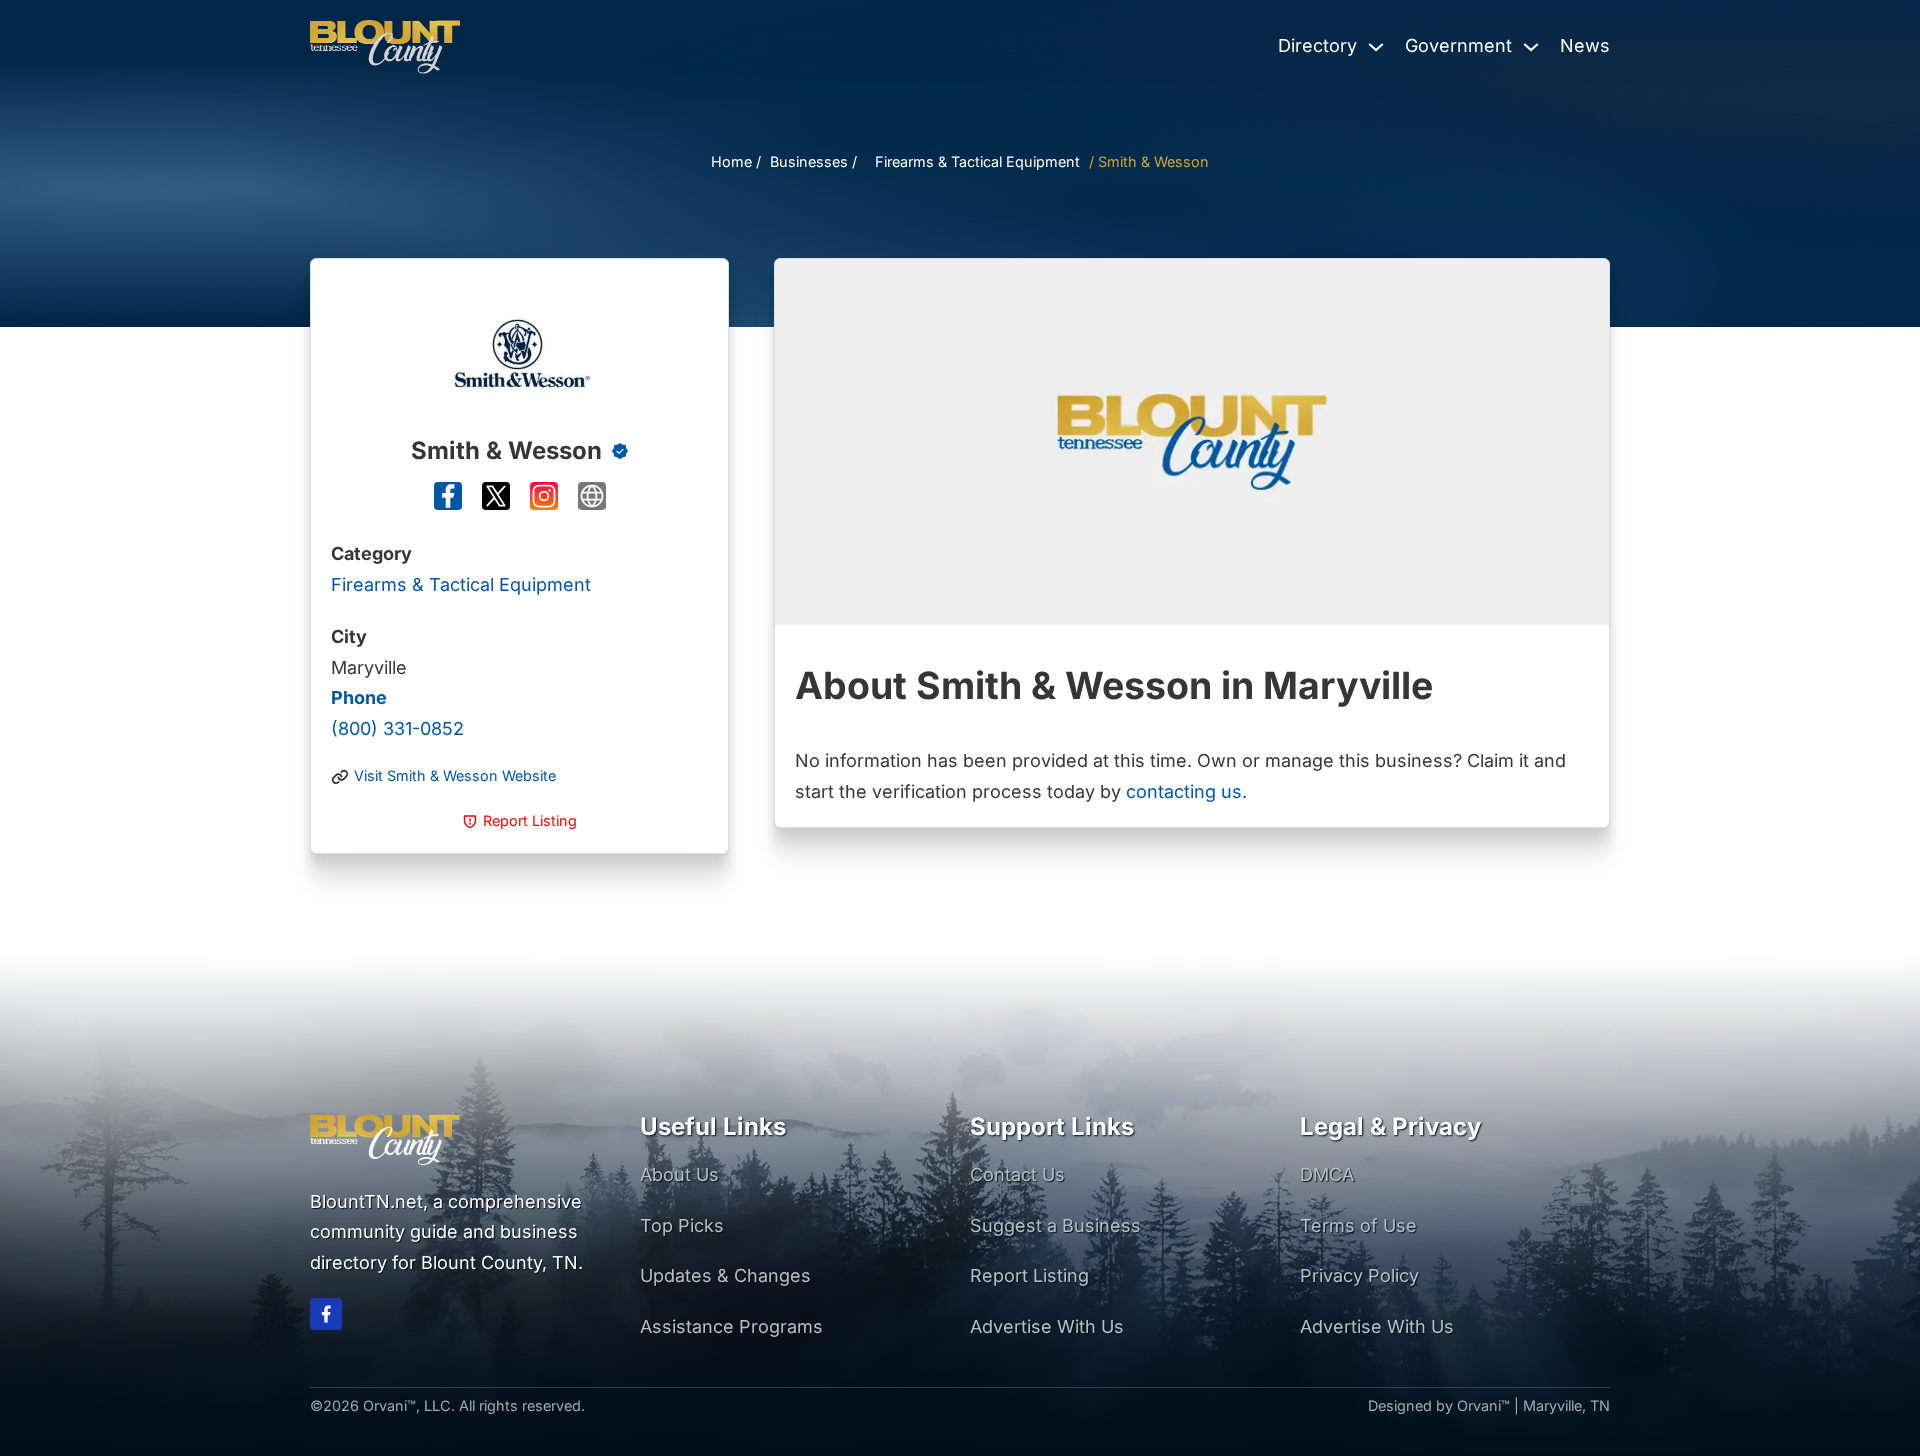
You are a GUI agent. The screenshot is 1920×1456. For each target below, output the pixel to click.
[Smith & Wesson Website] (592, 501)
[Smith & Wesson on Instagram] (544, 501)
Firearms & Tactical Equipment (977, 161)
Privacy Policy (1359, 1275)
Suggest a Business (1055, 1225)
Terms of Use (1358, 1225)
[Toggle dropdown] (1376, 47)
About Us (679, 1174)
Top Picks (682, 1225)
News (1585, 45)
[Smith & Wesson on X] (496, 501)
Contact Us (1017, 1174)
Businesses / (813, 161)
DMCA (1327, 1174)
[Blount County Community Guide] (385, 47)
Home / (736, 161)
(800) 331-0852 (397, 713)
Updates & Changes (725, 1275)
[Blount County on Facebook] (326, 1319)
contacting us (1184, 791)
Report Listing (1029, 1275)
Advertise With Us (1047, 1326)
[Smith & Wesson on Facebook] (448, 501)
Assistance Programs (731, 1326)
